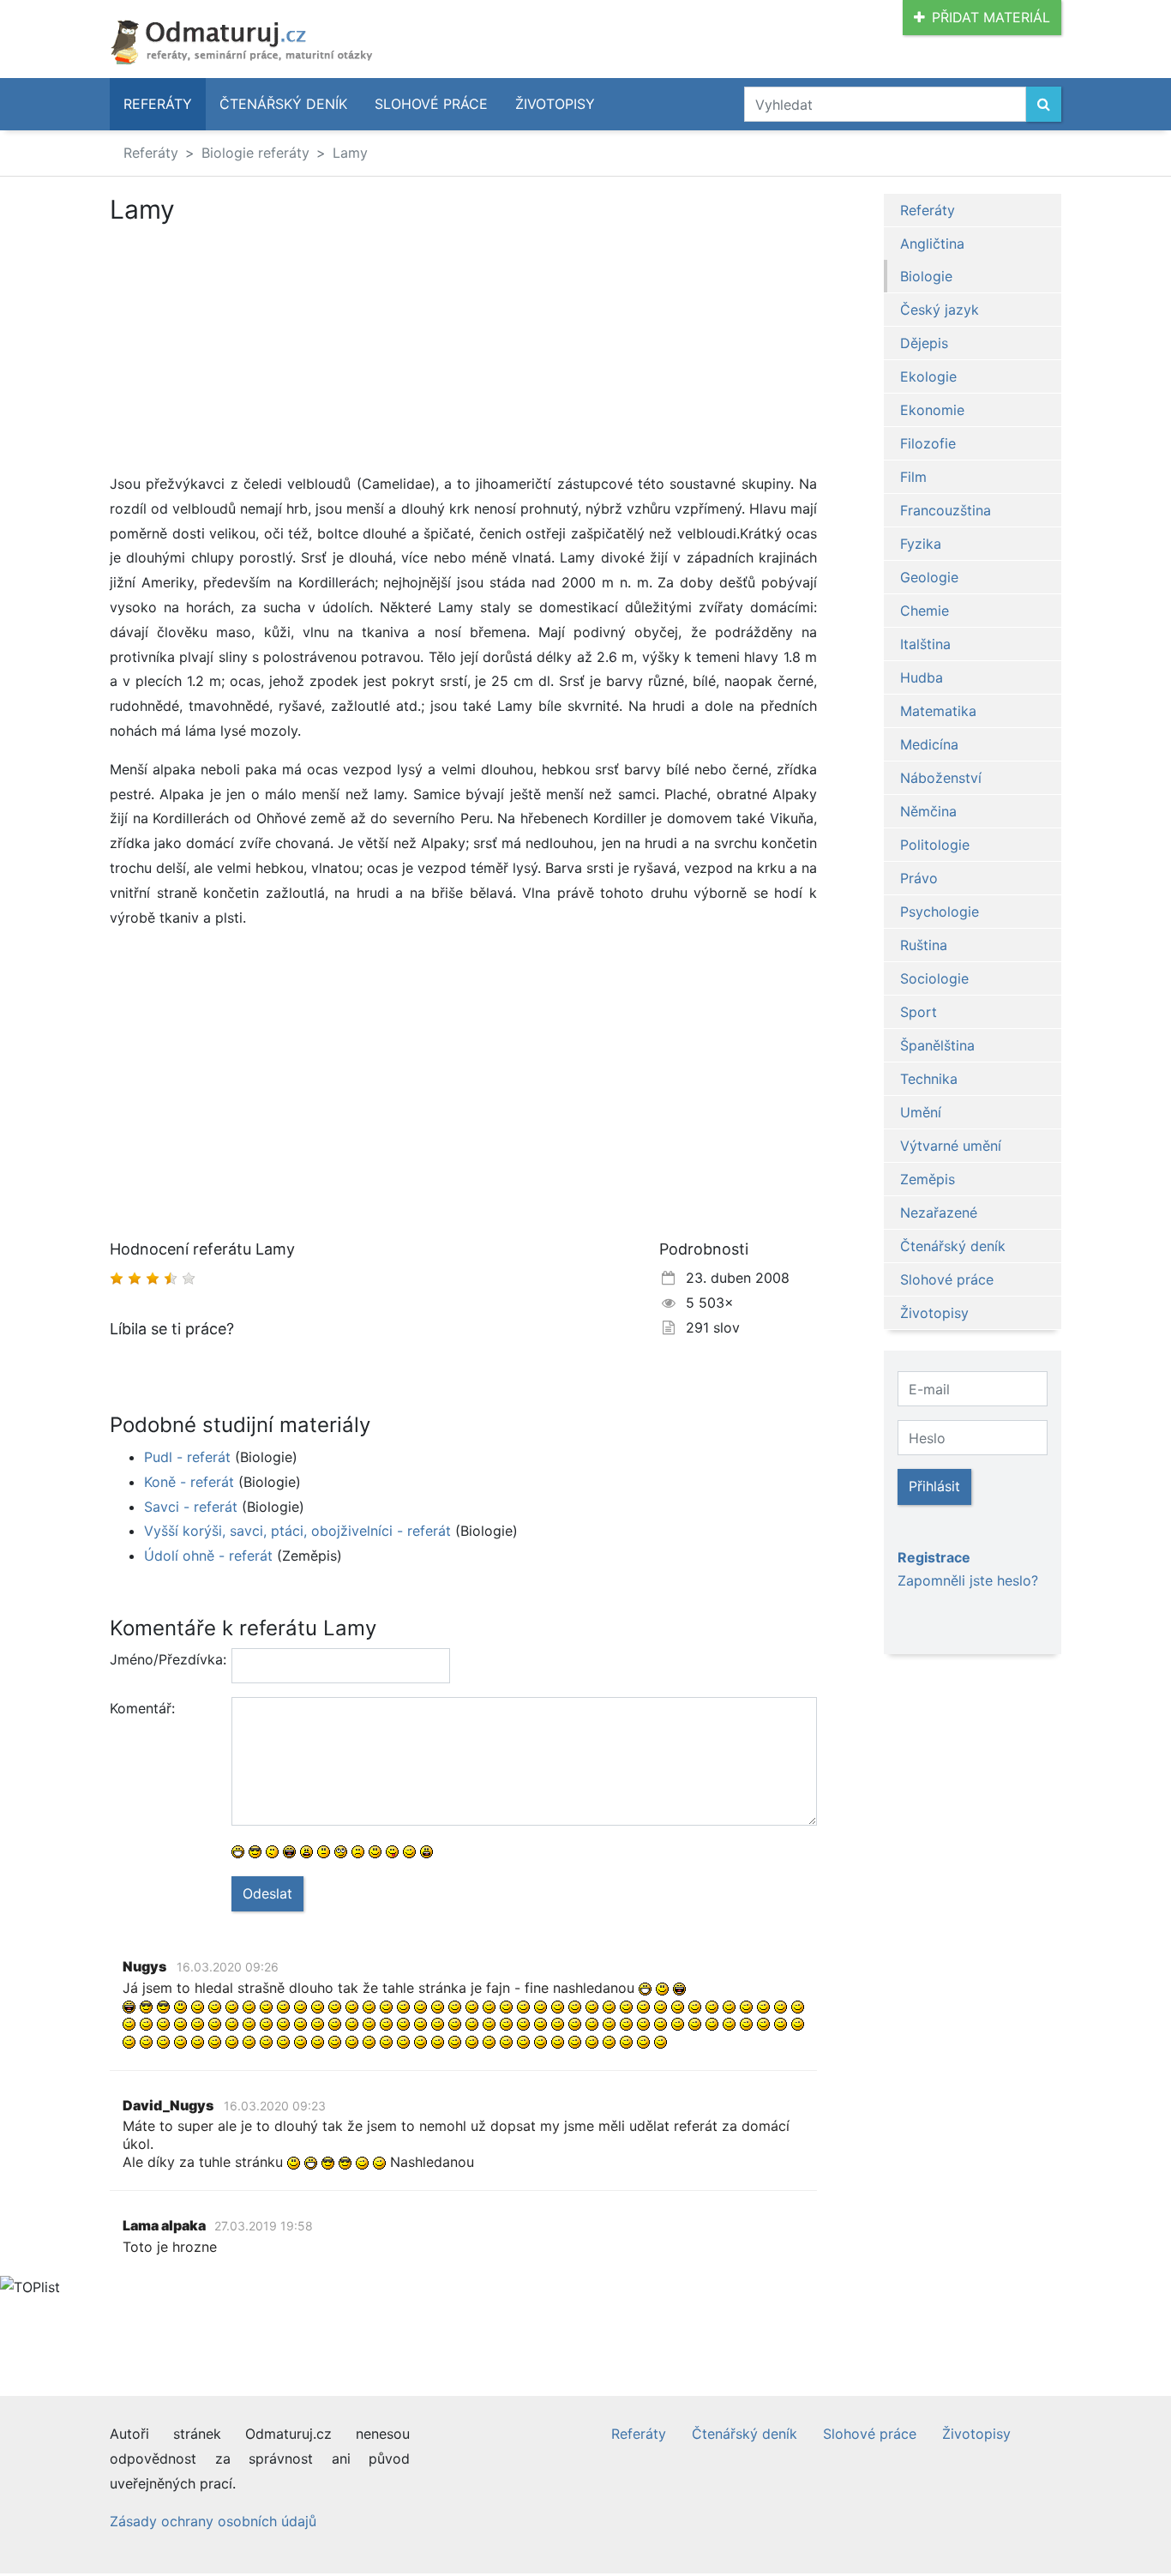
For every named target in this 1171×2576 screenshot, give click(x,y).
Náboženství (941, 778)
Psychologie (940, 912)
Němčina (928, 811)
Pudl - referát (187, 1457)
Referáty (158, 104)
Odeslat (267, 1893)
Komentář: (142, 1708)
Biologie (926, 276)
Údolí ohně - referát (208, 1556)
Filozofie (928, 443)
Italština (925, 644)
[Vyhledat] (1044, 104)
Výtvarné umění (951, 1146)
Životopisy (555, 104)
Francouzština (946, 510)
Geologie (929, 577)
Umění (921, 1112)
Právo (919, 878)
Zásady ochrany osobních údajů (213, 2521)
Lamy (350, 153)
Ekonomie (932, 410)
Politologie (935, 845)
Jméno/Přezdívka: (164, 1659)
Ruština (924, 945)
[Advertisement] (463, 352)
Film (913, 477)
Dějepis (924, 343)
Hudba (922, 677)
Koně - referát (189, 1482)
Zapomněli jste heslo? (968, 1580)
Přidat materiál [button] (991, 17)
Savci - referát (191, 1507)
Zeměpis (928, 1179)
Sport (919, 1012)
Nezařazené (939, 1213)
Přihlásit (934, 1486)
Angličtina (932, 244)
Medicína (929, 744)
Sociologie (934, 978)
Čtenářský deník (283, 104)
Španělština (937, 1045)
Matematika (938, 711)
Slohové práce (431, 104)
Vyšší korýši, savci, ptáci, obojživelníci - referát (297, 1531)
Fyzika (921, 544)
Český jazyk (940, 310)
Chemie (925, 611)
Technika (929, 1079)
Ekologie (928, 376)
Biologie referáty (255, 153)
